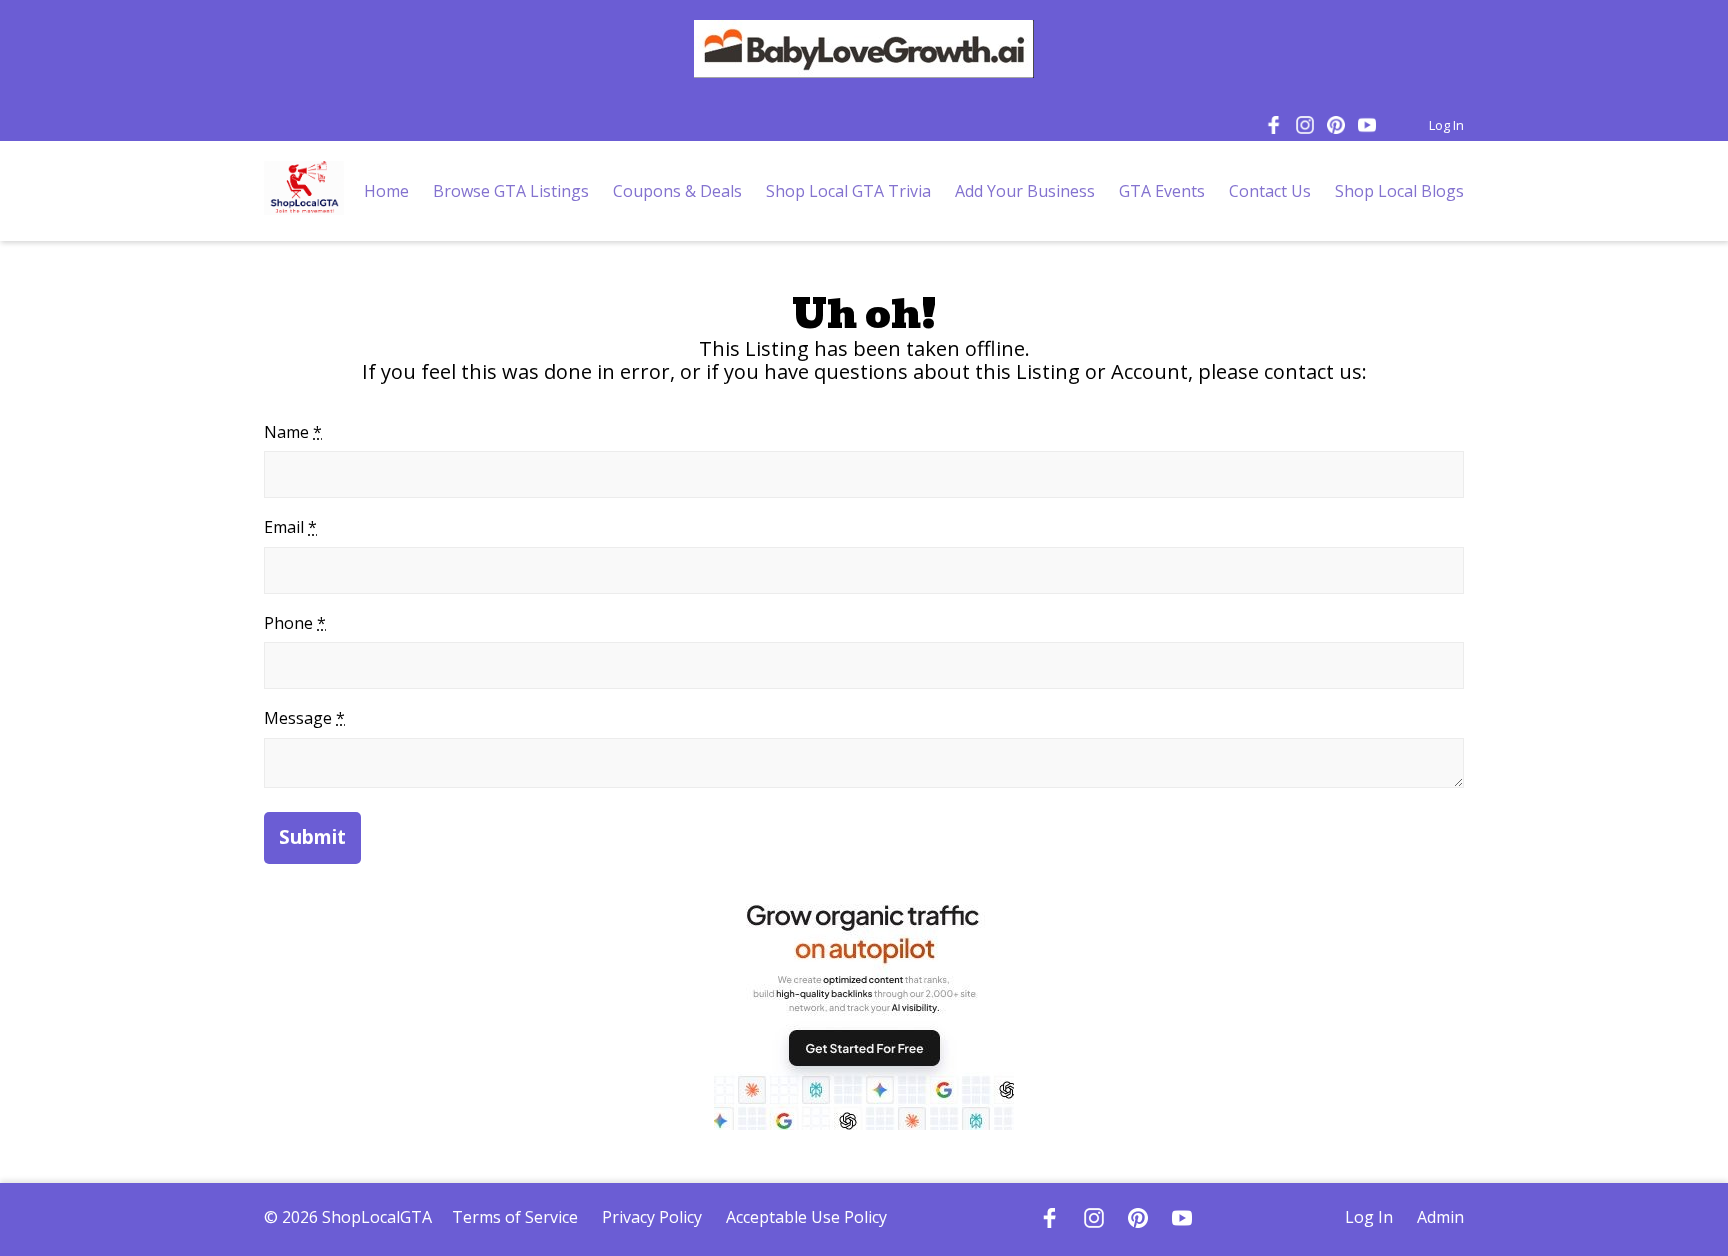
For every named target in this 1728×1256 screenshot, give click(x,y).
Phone (295, 623)
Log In (1446, 125)
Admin (1440, 1217)
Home (386, 191)
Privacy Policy (652, 1217)
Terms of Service (515, 1217)
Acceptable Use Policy (806, 1217)
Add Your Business (1025, 191)
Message (304, 718)
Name (293, 432)
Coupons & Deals (677, 191)
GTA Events (1162, 191)
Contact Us (1270, 191)
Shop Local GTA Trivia (848, 191)
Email (290, 527)
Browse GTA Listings (511, 191)
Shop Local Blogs (1399, 191)
